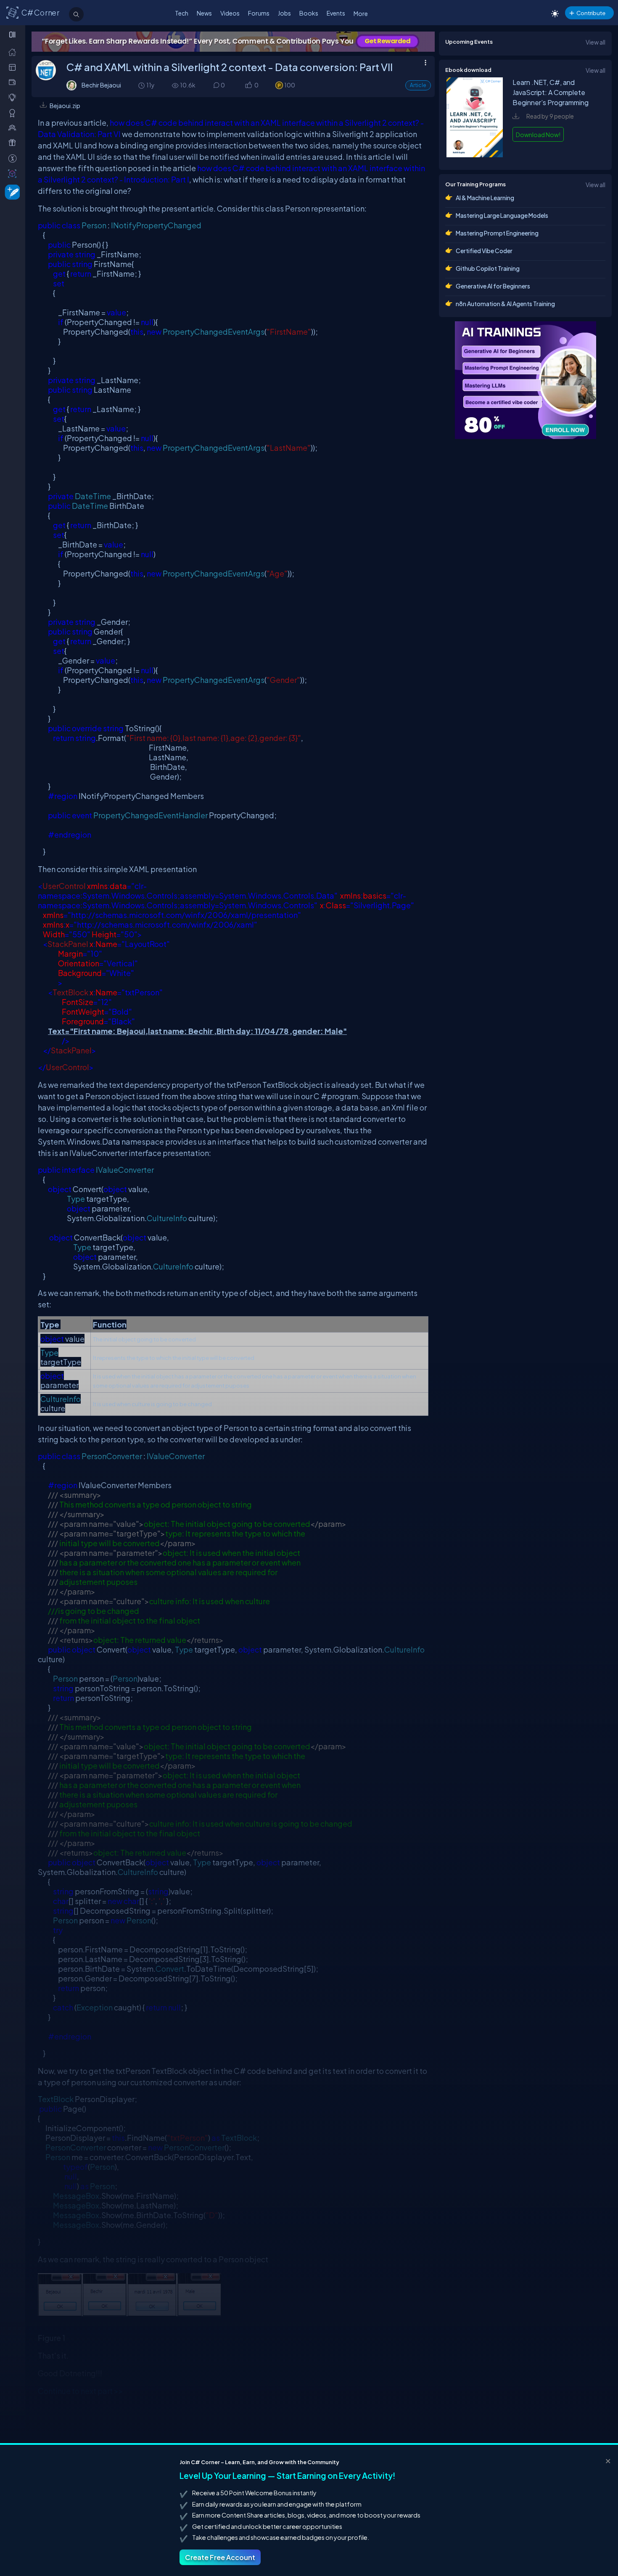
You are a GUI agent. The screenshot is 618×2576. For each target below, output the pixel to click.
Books (309, 13)
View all (596, 42)
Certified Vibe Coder (484, 251)
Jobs (284, 13)
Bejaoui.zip (65, 106)
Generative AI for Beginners (493, 286)
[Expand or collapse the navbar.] (13, 34)
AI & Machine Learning (485, 198)
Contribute (591, 13)
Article (418, 85)
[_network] (14, 128)
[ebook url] (475, 155)
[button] (248, 86)
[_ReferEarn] (14, 143)
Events (336, 13)
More (361, 13)
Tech (182, 13)
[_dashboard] (14, 67)
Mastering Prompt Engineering (497, 233)
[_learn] (14, 97)
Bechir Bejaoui (101, 85)
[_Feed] (14, 52)
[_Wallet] (14, 82)
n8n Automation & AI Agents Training (505, 304)
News (204, 13)
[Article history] (142, 85)
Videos (230, 13)
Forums (259, 13)
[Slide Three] (233, 42)
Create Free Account (220, 2557)
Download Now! (538, 135)
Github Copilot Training (488, 268)
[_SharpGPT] (14, 173)
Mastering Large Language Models (502, 215)
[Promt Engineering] (526, 380)
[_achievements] (14, 113)
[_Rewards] (14, 158)
